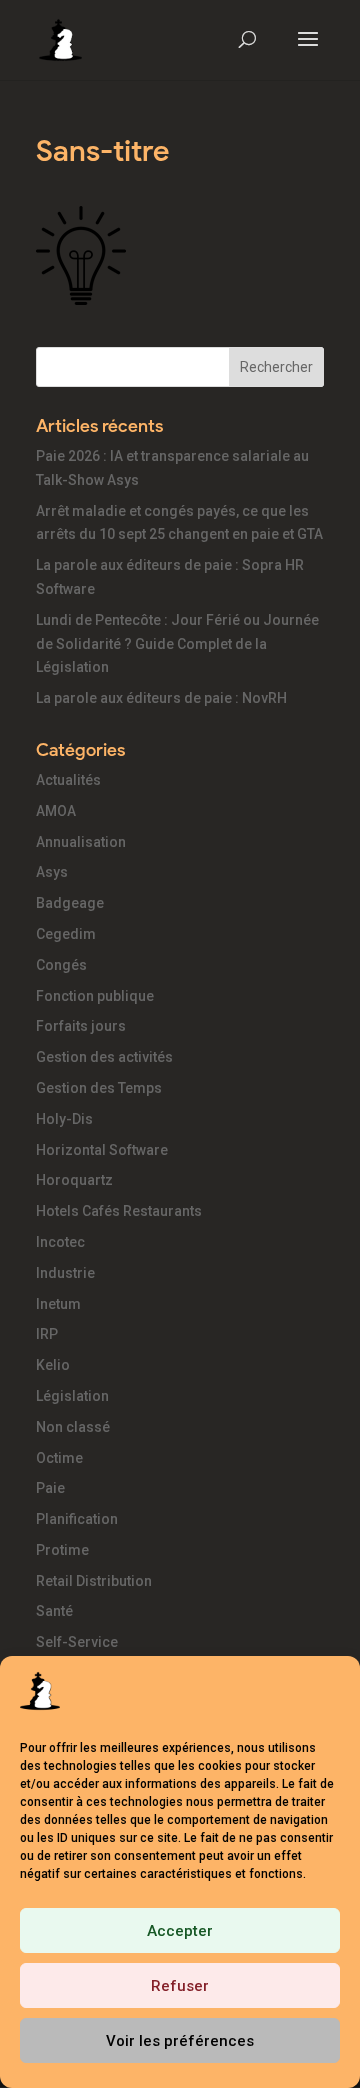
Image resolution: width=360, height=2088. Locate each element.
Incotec (60, 1242)
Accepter (180, 1931)
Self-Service (77, 1642)
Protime (62, 1550)
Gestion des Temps (99, 1088)
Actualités (68, 780)
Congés (61, 965)
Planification (77, 1519)
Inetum (58, 1304)
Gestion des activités (104, 1057)
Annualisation (81, 842)
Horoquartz (74, 1180)
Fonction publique (95, 996)
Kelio (53, 1365)
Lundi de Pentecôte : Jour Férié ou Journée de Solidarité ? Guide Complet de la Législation (177, 644)
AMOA (56, 811)
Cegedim (66, 934)
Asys (52, 872)
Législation (72, 1396)
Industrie (65, 1273)
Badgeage (70, 903)
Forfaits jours (81, 1026)
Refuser (180, 1986)
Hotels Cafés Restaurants (119, 1211)
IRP (47, 1334)
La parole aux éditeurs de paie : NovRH (161, 698)
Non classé (73, 1427)
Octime (59, 1458)
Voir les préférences (180, 2041)
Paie (50, 1488)
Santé (54, 1611)
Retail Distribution (94, 1581)
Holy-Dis (64, 1119)
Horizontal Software (102, 1150)
